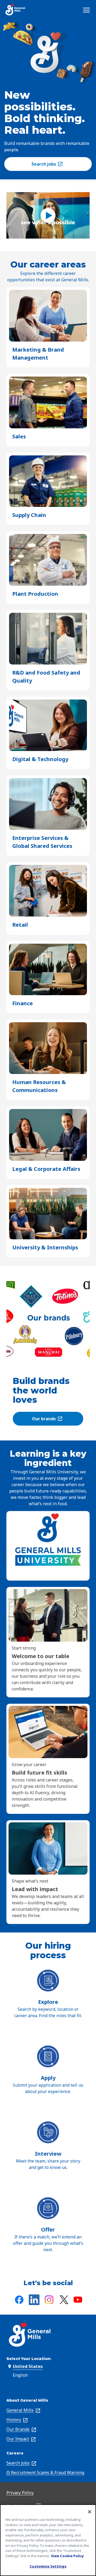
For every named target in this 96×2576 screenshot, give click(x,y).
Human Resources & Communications (44, 1086)
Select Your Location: (29, 2359)
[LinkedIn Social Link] (34, 2300)
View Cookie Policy (67, 2556)
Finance (23, 1004)
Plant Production (35, 594)
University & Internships (45, 1248)
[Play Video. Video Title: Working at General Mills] (48, 215)
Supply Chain (29, 515)
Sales (19, 437)
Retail (20, 925)
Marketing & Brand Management (40, 354)
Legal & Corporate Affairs (46, 1169)
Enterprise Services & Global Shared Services (48, 842)
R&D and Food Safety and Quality (46, 677)
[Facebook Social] (19, 2300)
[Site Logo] (15, 10)
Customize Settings (48, 2566)
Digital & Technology (40, 759)
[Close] (90, 2512)
